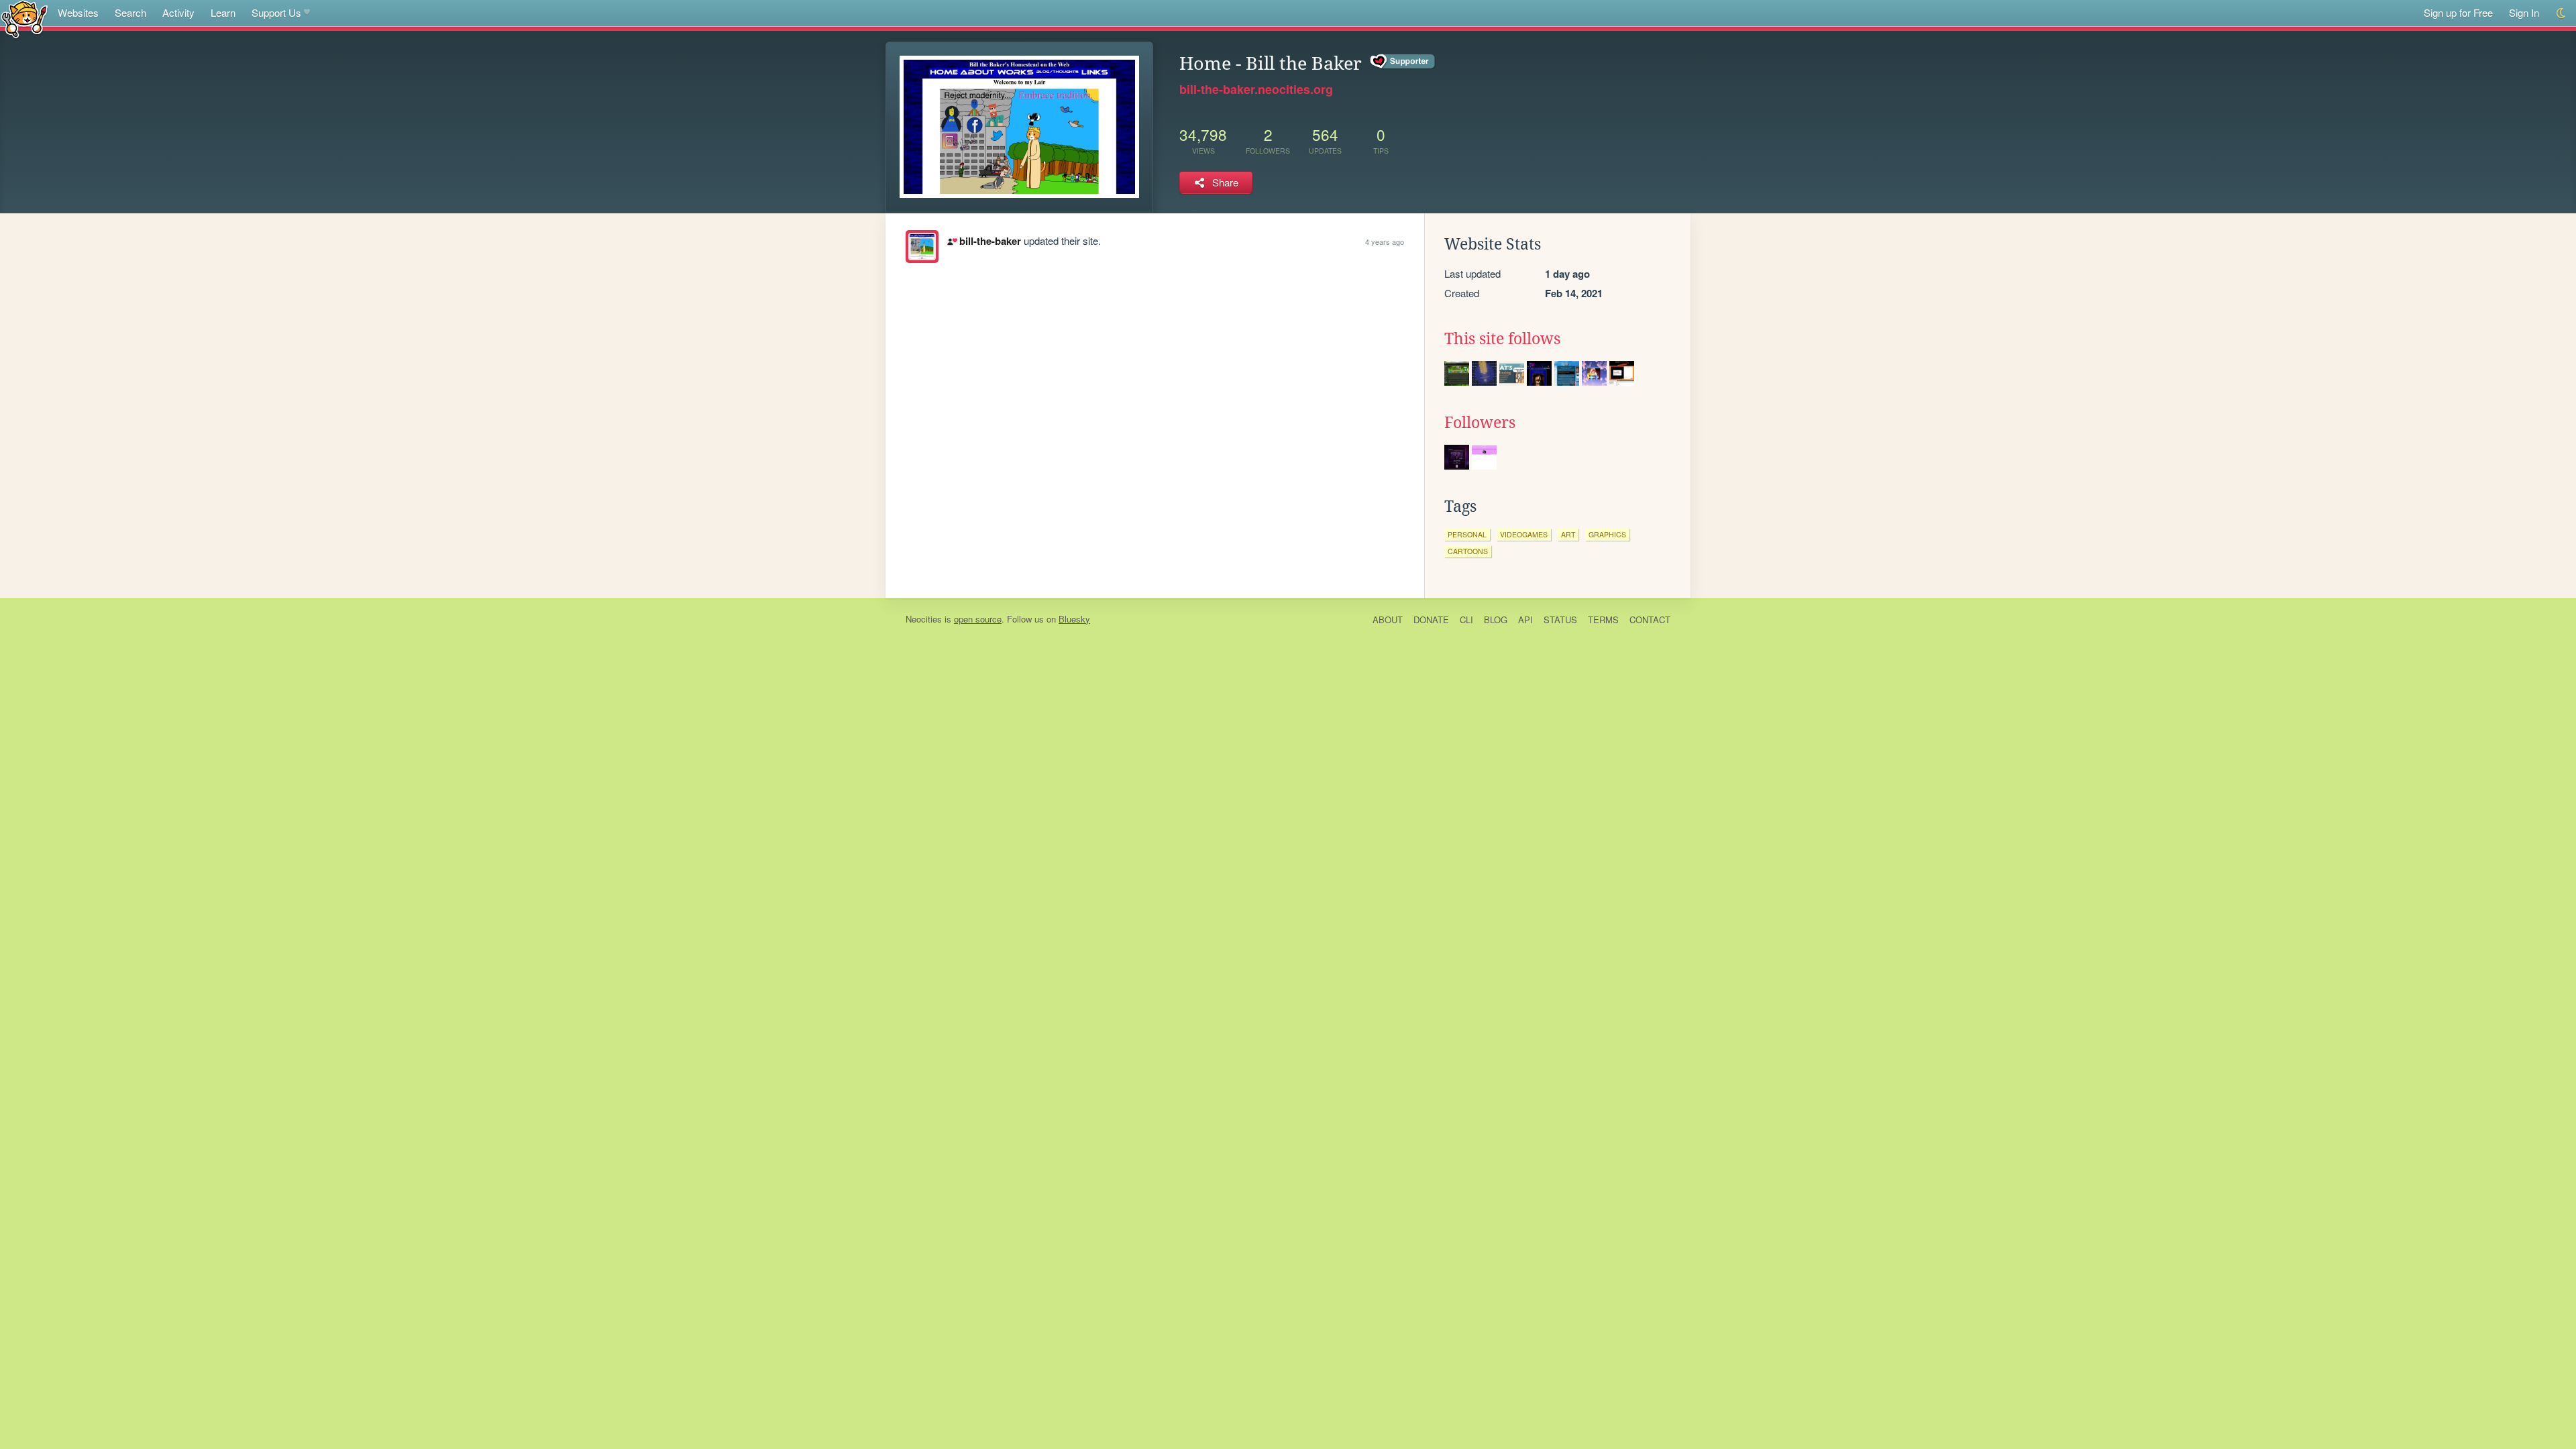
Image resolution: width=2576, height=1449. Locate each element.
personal (1467, 534)
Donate (1431, 620)
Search (130, 12)
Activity (178, 12)
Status (1560, 620)
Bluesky (1074, 619)
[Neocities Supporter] (1403, 62)
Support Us (276, 12)
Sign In (2524, 12)
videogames (1524, 534)
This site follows (1502, 339)
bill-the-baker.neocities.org (1256, 89)
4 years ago (1385, 241)
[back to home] (24, 18)
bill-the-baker (990, 241)
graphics (1607, 534)
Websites (78, 12)
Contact (1650, 620)
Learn (223, 12)
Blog (1496, 620)
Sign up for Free (2458, 12)
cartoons (1468, 551)
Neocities (924, 619)
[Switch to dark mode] (2562, 13)
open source (978, 619)
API (1525, 620)
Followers (1480, 423)
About (1388, 620)
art (1568, 534)
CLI (1466, 620)
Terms (1603, 620)
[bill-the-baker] (922, 247)
